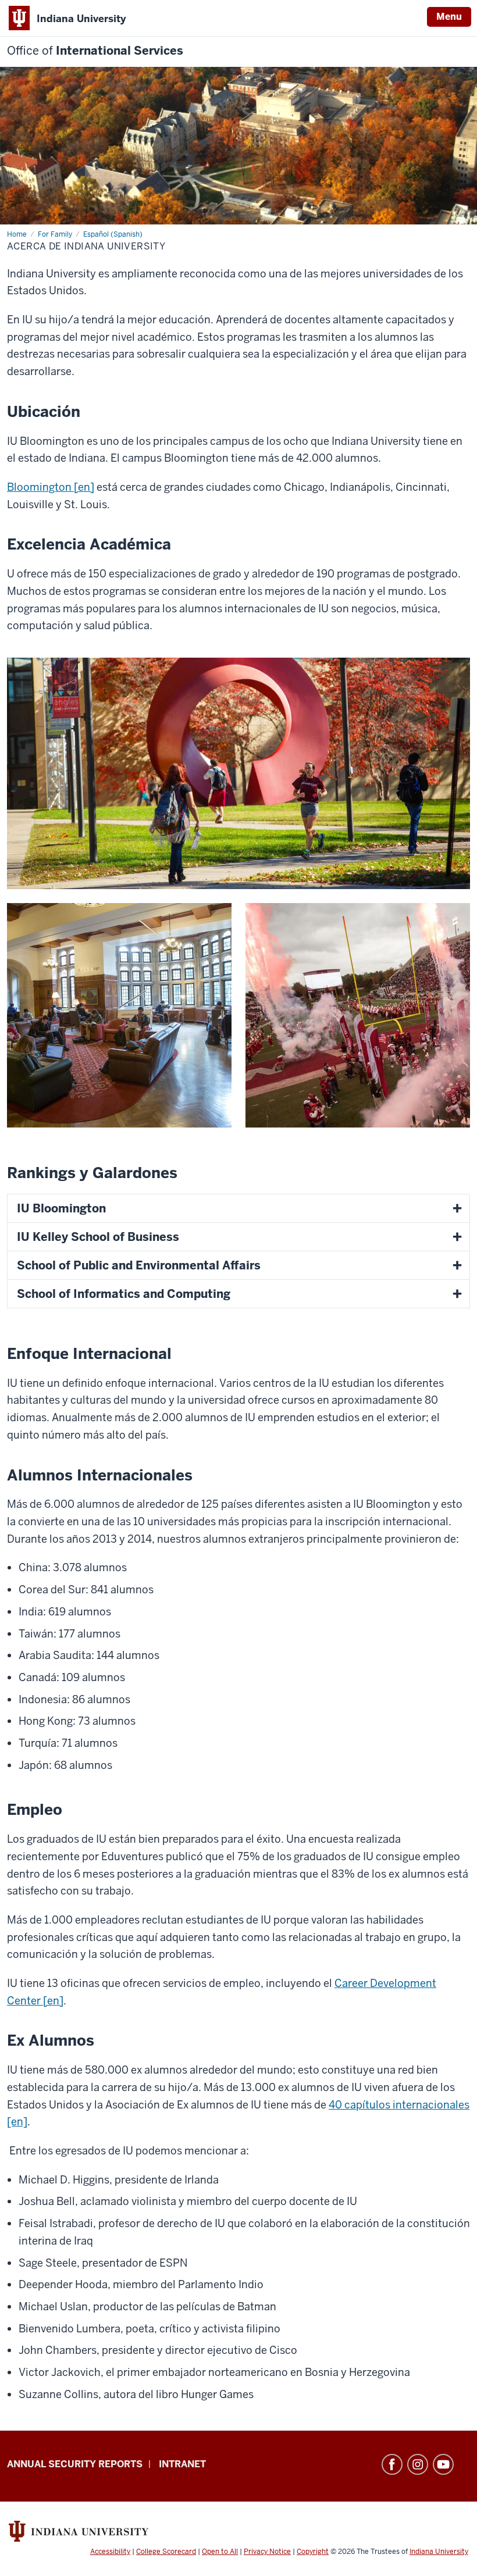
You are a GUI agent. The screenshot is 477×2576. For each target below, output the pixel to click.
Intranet (182, 2464)
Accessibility (110, 2552)
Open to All (220, 2552)
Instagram (418, 2464)
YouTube (443, 2464)
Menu (449, 17)
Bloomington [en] (51, 487)
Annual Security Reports (75, 2464)
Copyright (313, 2552)
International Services (95, 51)
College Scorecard (166, 2552)
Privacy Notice (267, 2552)
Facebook (392, 2464)
